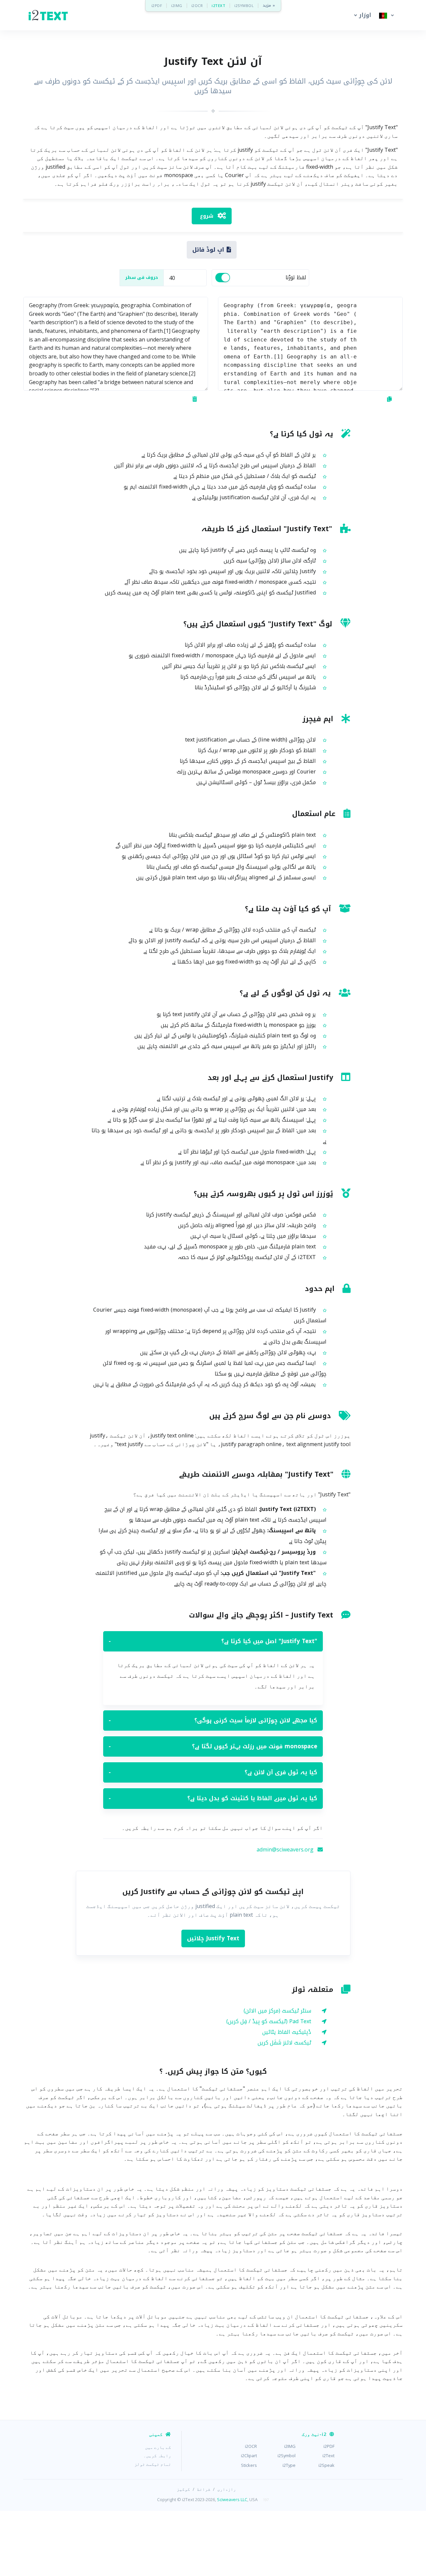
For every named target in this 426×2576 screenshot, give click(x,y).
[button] (361, 15)
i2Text (328, 2456)
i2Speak (326, 2465)
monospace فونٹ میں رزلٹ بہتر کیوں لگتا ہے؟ (213, 1746)
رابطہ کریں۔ (157, 2456)
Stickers (249, 2465)
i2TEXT (218, 5)
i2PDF (157, 5)
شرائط (204, 2489)
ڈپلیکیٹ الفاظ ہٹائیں (287, 2032)
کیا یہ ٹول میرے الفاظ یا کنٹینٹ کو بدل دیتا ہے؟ (213, 1798)
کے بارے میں (158, 2447)
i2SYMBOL (244, 5)
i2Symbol (287, 2456)
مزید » (269, 5)
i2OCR (197, 5)
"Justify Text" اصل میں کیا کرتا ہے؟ (213, 1641)
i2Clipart (249, 2456)
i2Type (289, 2465)
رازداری (227, 2489)
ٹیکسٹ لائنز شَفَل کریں (284, 2043)
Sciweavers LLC (232, 2499)
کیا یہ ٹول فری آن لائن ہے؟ (213, 1772)
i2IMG (177, 5)
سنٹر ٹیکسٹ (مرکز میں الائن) (277, 2011)
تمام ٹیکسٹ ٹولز (153, 2464)
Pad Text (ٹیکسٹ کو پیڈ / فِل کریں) (269, 2021)
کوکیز (183, 2489)
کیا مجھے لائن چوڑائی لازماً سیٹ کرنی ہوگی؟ (213, 1720)
